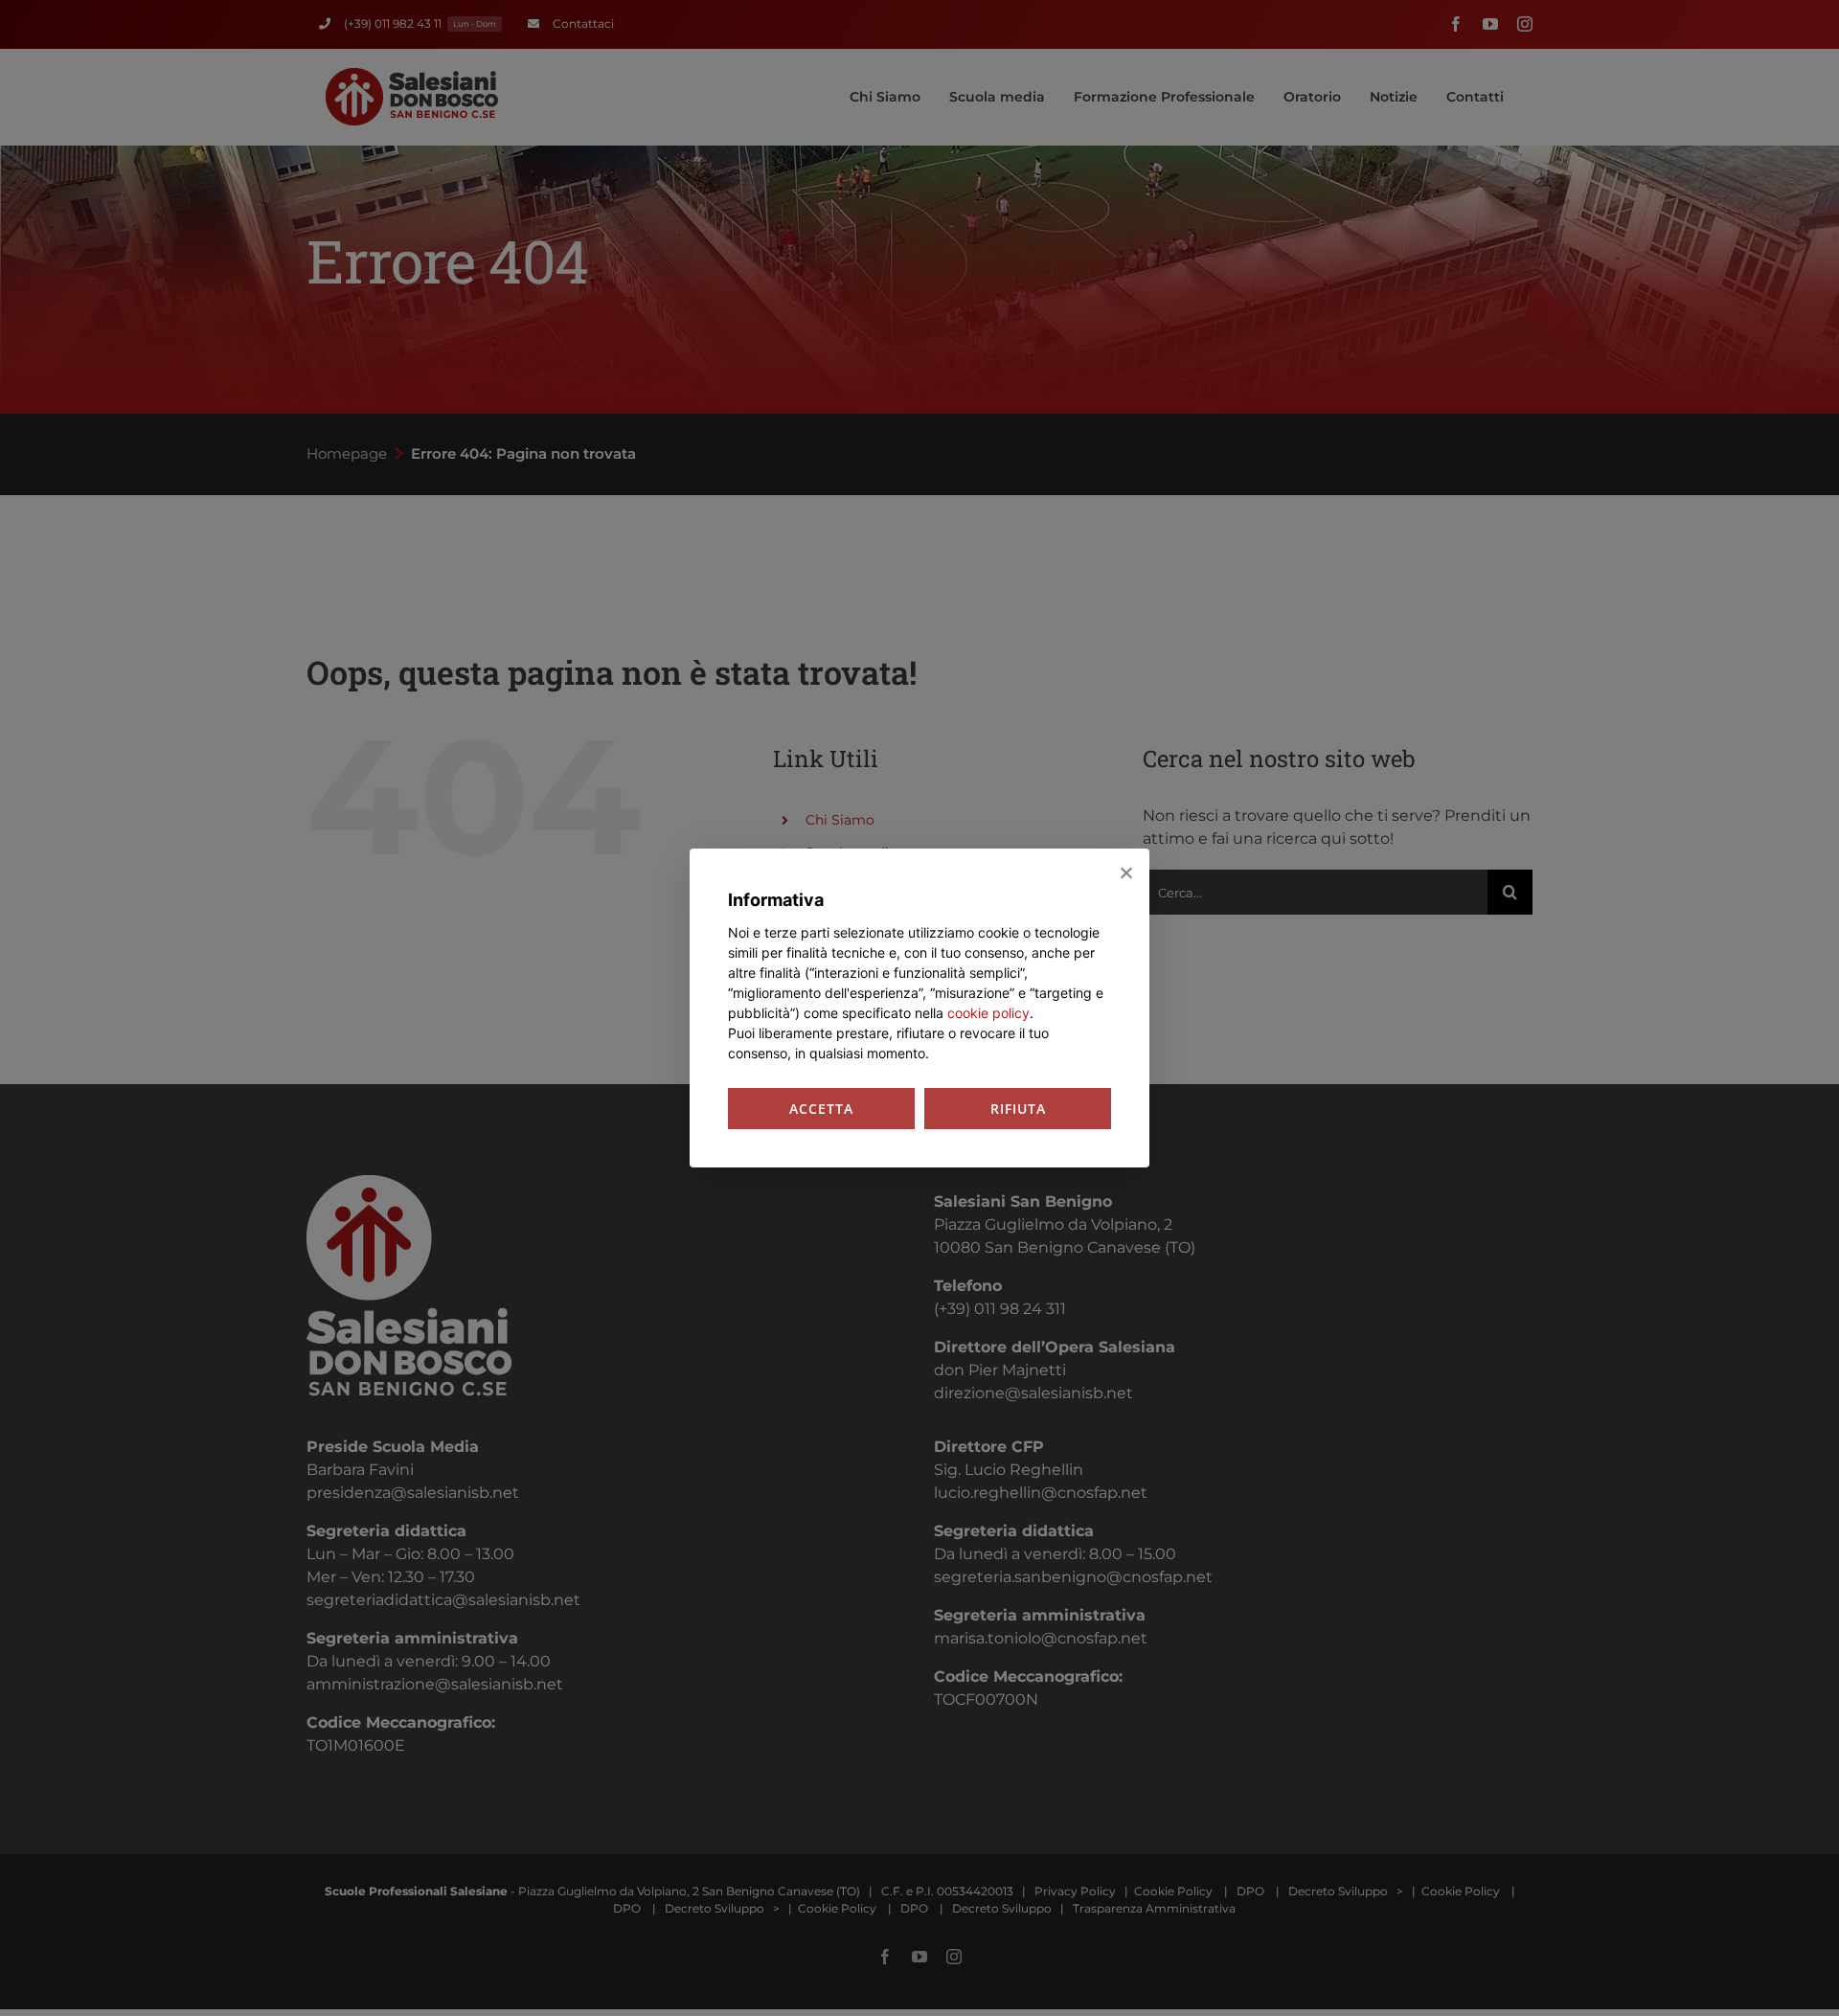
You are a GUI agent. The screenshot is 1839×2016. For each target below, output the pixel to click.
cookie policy (988, 1013)
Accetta (821, 1109)
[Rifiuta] (1125, 872)
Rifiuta (1018, 1109)
